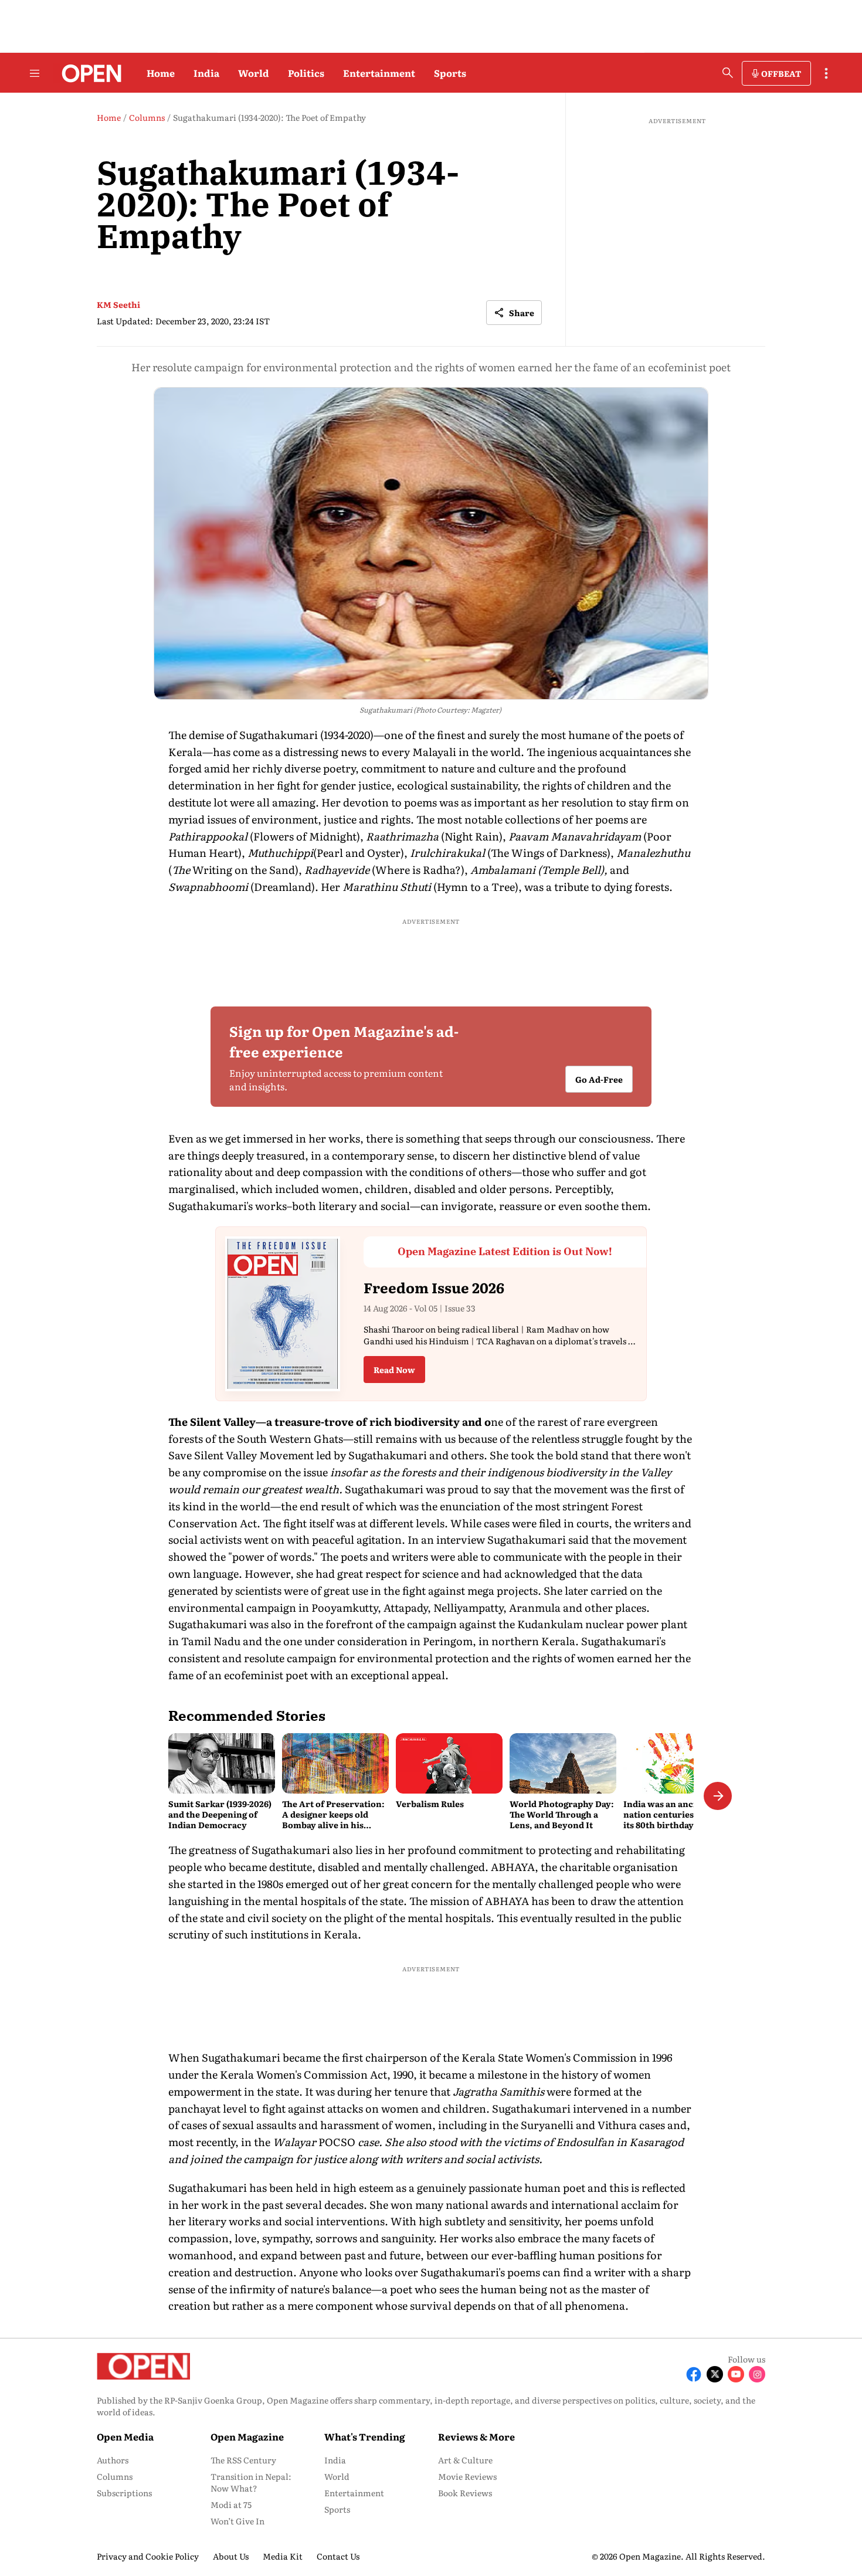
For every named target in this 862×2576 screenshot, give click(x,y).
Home (161, 73)
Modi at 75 (231, 2504)
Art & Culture (465, 2460)
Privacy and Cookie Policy (148, 2556)
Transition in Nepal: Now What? (251, 2482)
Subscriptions (124, 2493)
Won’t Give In (237, 2521)
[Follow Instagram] (757, 2374)
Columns (115, 2476)
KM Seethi (118, 304)
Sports (450, 73)
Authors (113, 2460)
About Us (231, 2556)
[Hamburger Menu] (35, 73)
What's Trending (365, 2436)
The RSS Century (243, 2460)
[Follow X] (715, 2374)
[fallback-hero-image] (222, 1763)
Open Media (125, 2436)
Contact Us (338, 2556)
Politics (306, 73)
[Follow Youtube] (736, 2374)
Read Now (394, 1370)
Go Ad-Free (599, 1079)
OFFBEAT (781, 73)
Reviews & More (476, 2436)
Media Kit (283, 2556)
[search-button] (728, 73)
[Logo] (88, 73)
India (206, 73)
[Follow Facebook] (694, 2374)
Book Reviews (465, 2493)
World (254, 73)
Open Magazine (247, 2436)
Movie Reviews (467, 2476)
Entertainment (379, 73)
